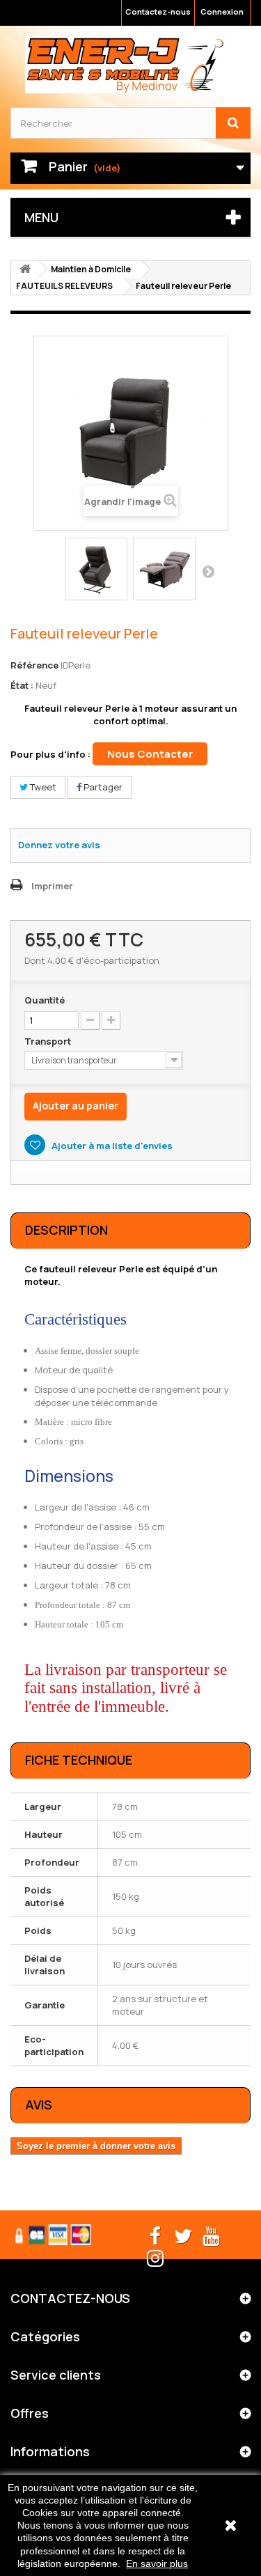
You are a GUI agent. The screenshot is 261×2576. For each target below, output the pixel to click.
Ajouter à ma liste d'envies (111, 1146)
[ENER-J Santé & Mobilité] (125, 65)
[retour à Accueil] (25, 269)
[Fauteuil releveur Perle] (96, 569)
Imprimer (52, 886)
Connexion (222, 11)
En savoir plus (157, 2563)
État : (22, 685)
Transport (49, 1041)
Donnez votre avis (59, 845)
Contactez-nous (158, 11)
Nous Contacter (150, 754)
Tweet (42, 787)
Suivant (208, 571)
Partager (102, 787)
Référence (34, 665)
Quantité (45, 1000)
